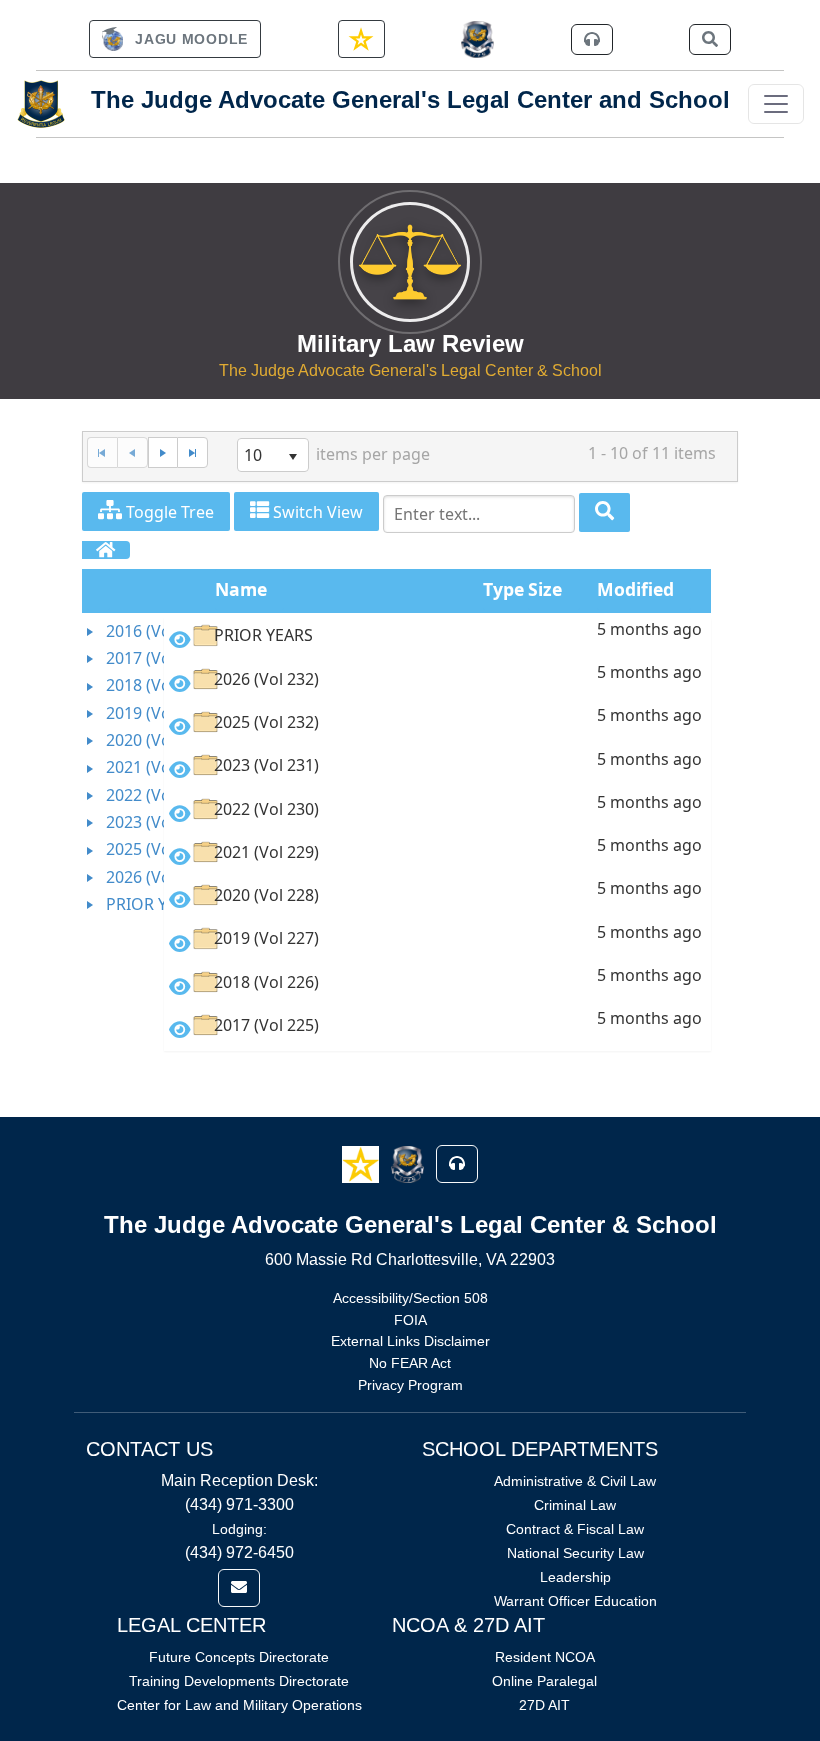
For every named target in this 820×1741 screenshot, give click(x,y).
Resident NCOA (545, 1657)
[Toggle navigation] (776, 104)
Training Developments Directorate (239, 1681)
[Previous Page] (132, 452)
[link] (175, 39)
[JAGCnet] (477, 39)
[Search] (604, 512)
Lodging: (239, 1529)
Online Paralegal (544, 1681)
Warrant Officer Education (575, 1601)
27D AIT (544, 1705)
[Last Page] (192, 452)
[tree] (123, 768)
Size (545, 589)
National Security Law (575, 1553)
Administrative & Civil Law (575, 1481)
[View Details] (180, 639)
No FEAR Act (410, 1363)
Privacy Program (410, 1385)
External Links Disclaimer (410, 1341)
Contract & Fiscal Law (575, 1529)
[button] (362, 1163)
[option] (437, 639)
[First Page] (102, 452)
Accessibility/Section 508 (410, 1298)
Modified (635, 589)
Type (503, 589)
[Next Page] (163, 452)
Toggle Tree (168, 512)
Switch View (316, 512)
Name (241, 589)
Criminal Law (575, 1505)
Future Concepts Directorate (239, 1657)
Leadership (575, 1577)
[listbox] (273, 455)
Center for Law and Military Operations (239, 1705)
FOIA (410, 1320)
